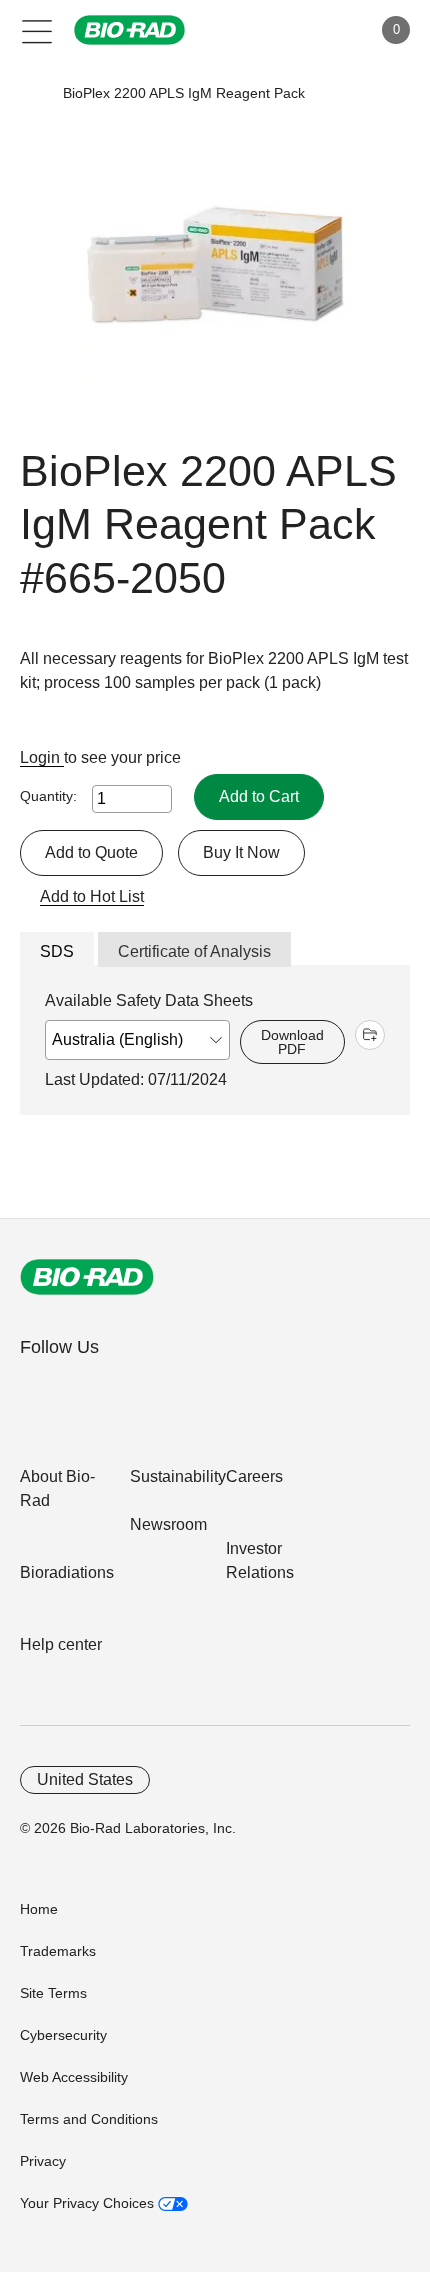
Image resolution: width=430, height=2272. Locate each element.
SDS (57, 951)
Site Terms (53, 1993)
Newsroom (168, 1524)
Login (42, 757)
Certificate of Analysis (194, 951)
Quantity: (48, 796)
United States (85, 1779)
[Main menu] (37, 30)
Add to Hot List (92, 896)
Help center (61, 1644)
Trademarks (58, 1951)
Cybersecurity (63, 2035)
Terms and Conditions (89, 2119)
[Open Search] (286, 30)
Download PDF (292, 1042)
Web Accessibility (74, 2077)
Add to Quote (91, 852)
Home (39, 1909)
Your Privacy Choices (89, 2203)
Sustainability (178, 1476)
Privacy (43, 2161)
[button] (32, 93)
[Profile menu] (328, 30)
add (370, 1035)
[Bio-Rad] (87, 1277)
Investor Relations (260, 1560)
